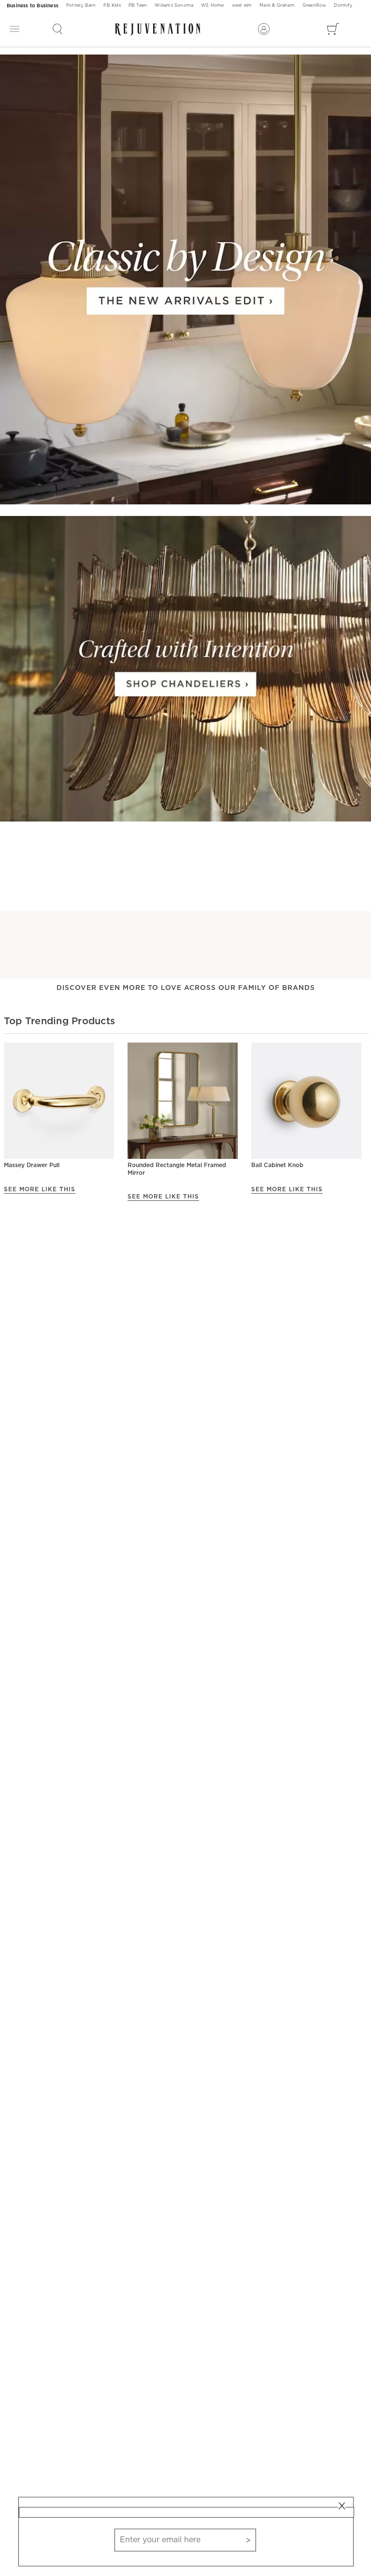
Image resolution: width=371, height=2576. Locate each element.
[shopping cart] (333, 29)
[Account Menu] (264, 29)
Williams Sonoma (174, 6)
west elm (242, 6)
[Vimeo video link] (185, 280)
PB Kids (112, 6)
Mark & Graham (277, 6)
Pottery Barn (81, 6)
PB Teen (138, 6)
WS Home (212, 6)
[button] (57, 29)
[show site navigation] (14, 29)
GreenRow (314, 6)
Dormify (343, 6)
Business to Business (33, 6)
